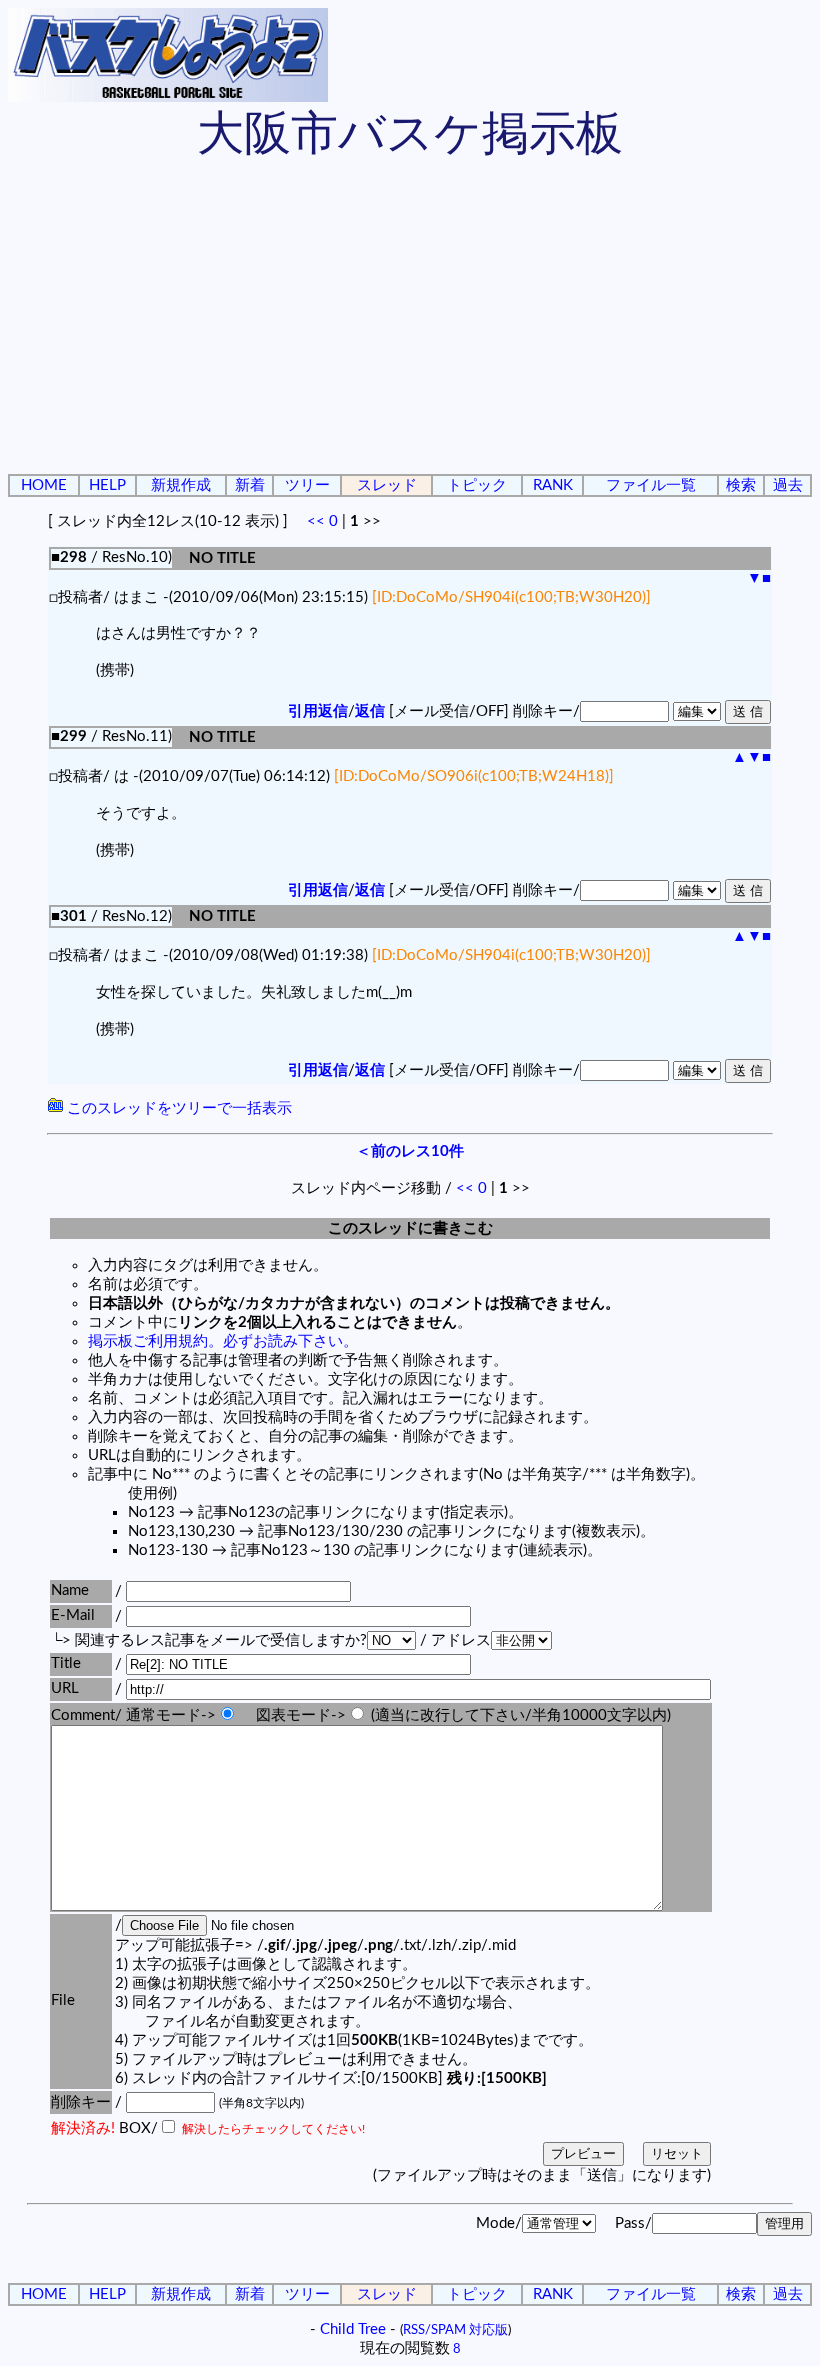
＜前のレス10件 (410, 1151)
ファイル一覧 (651, 485)
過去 (788, 485)
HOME (44, 485)
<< (316, 521)
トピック (477, 485)
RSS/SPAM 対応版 (455, 2330)
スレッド (387, 485)
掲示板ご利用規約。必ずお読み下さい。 (223, 1341)
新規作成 (181, 485)
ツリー (307, 485)
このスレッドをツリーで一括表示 (177, 1108)
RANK (553, 485)
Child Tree (353, 2329)
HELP (107, 485)
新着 (250, 485)
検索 (741, 485)
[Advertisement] (410, 320)
